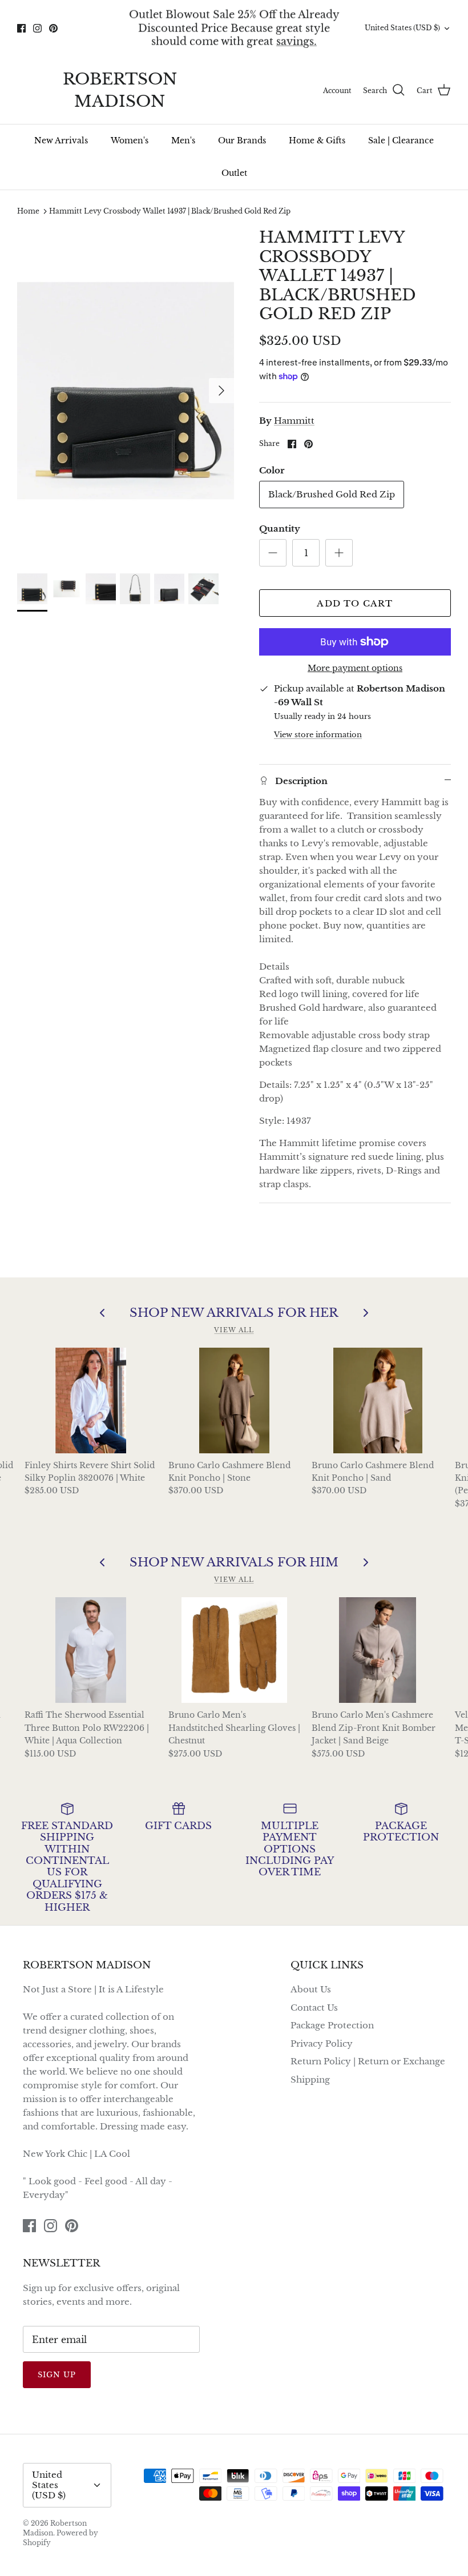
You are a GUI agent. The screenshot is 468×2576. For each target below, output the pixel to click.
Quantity (280, 529)
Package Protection (332, 2025)
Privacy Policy (322, 2043)
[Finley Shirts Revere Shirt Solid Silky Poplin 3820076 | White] (90, 1400)
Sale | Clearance (401, 140)
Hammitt (294, 421)
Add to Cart (355, 603)
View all (234, 1330)
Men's (183, 140)
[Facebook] (21, 28)
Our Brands (242, 140)
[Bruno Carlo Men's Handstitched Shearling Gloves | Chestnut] (234, 1650)
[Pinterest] (53, 28)
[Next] (221, 391)
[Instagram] (37, 28)
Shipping (310, 2079)
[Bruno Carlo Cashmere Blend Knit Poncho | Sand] (378, 1400)
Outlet (234, 173)
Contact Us (314, 2008)
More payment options (355, 668)
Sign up (57, 2375)
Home (28, 211)
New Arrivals (61, 140)
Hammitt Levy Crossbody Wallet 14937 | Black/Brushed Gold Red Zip (170, 211)
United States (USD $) (402, 28)
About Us (311, 1989)
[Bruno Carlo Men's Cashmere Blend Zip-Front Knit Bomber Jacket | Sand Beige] (378, 1650)
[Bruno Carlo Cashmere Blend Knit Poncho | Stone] (234, 1400)
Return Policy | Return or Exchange (368, 2061)
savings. (296, 41)
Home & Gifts (317, 140)
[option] (126, 391)
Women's (130, 140)
